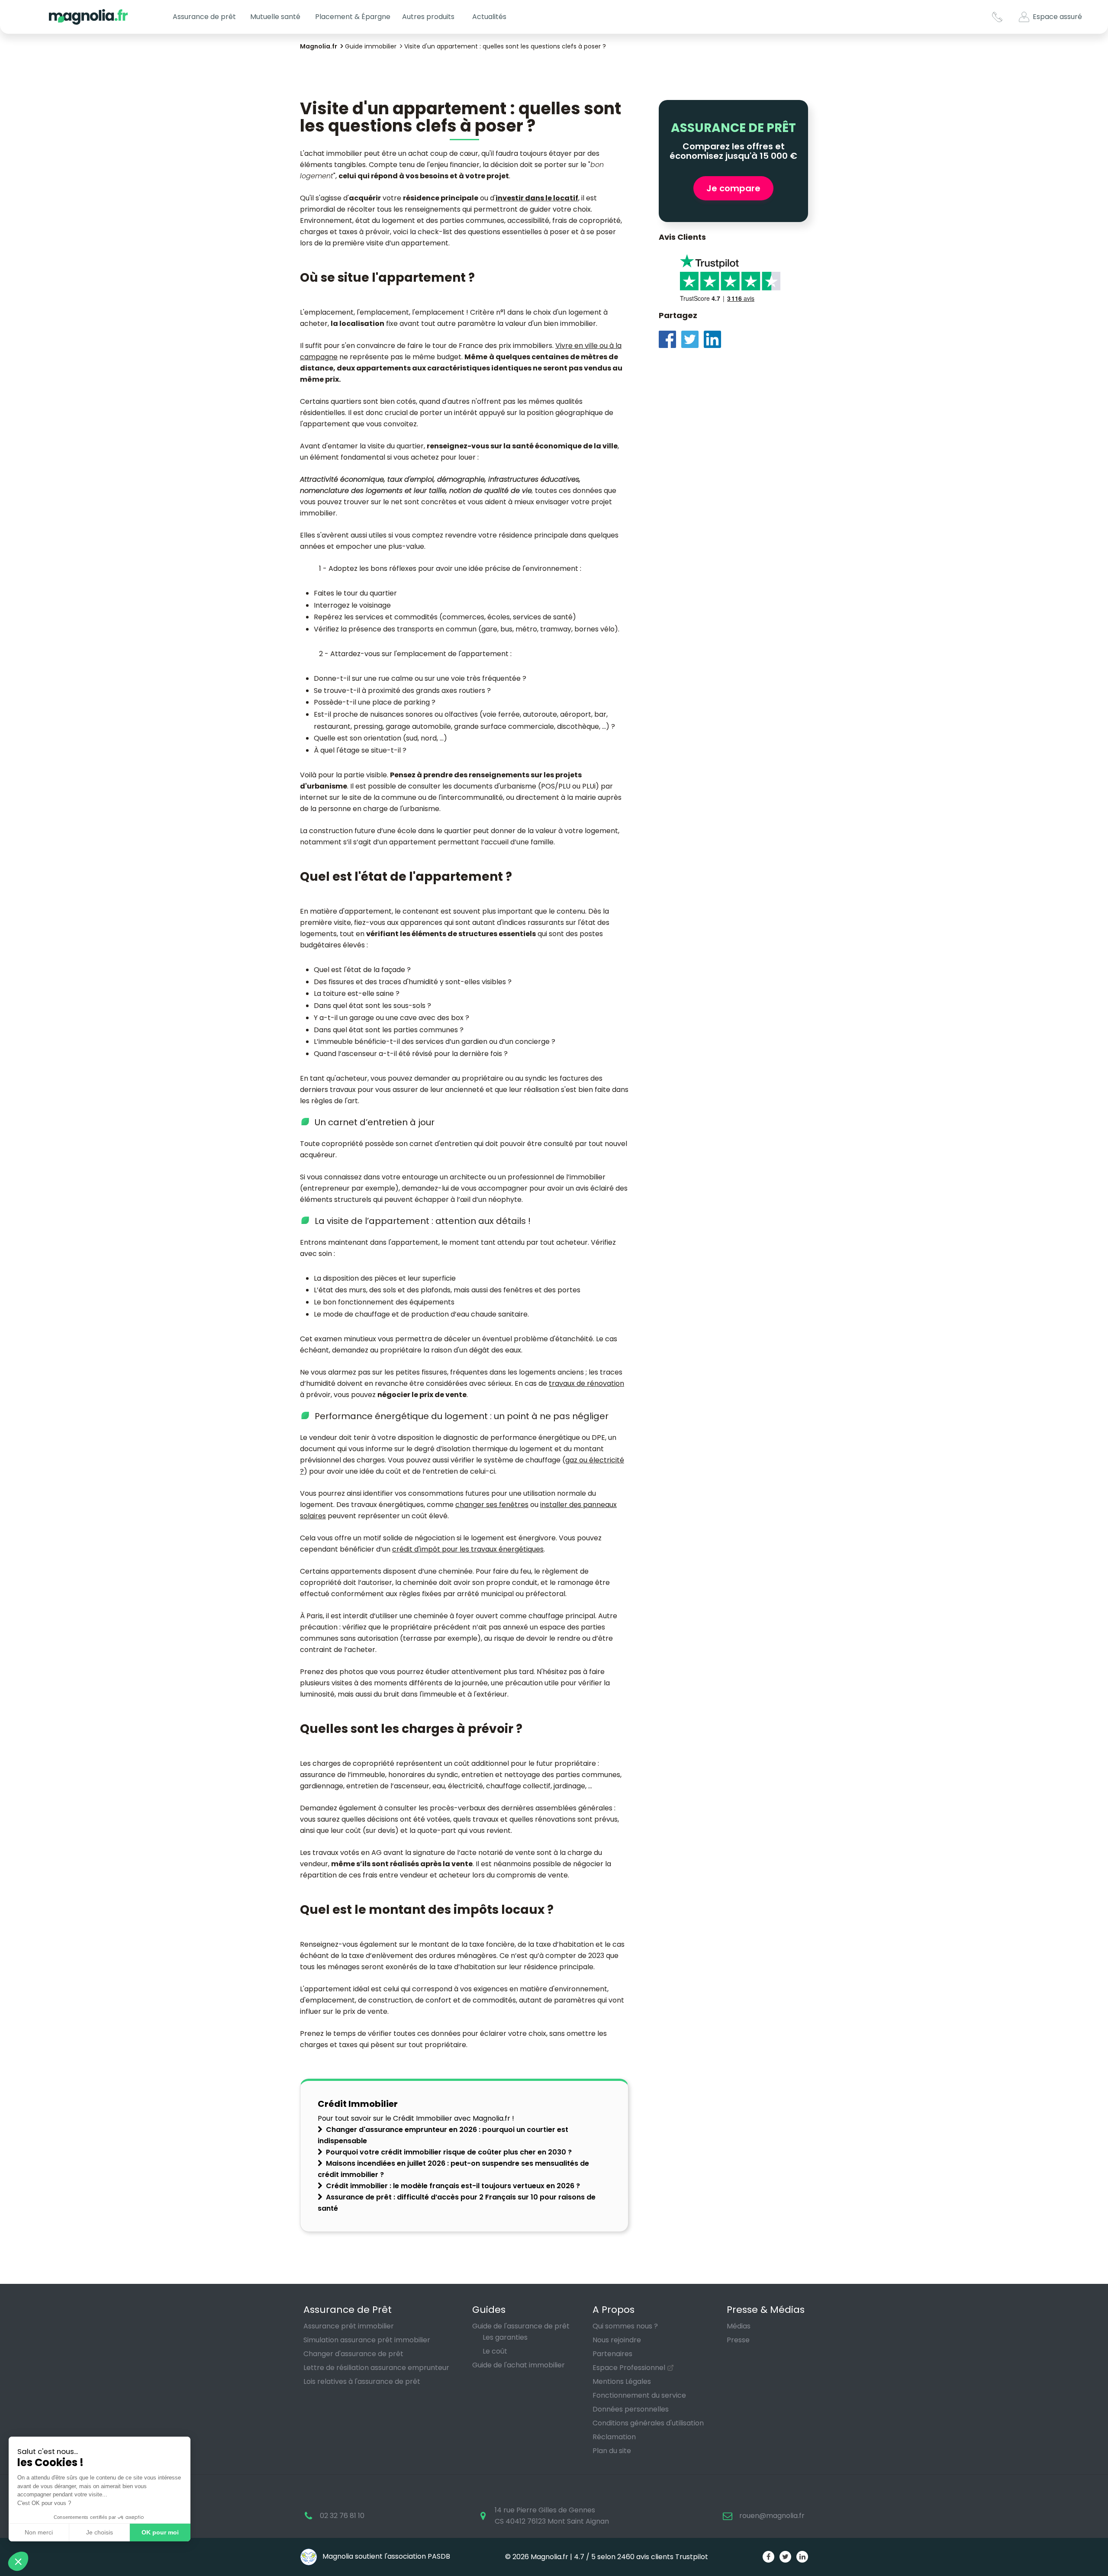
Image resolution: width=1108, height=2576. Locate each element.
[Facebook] (670, 339)
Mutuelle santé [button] (275, 17)
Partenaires (612, 2354)
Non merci (39, 2532)
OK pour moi (160, 2532)
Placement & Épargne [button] (353, 17)
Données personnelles (631, 2409)
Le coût (495, 2351)
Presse (738, 2340)
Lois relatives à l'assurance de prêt (362, 2381)
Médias (739, 2326)
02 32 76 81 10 (342, 2516)
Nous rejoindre (617, 2340)
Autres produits (428, 17)
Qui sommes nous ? (625, 2326)
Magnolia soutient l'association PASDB (385, 2556)
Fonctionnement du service (639, 2395)
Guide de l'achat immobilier (519, 2365)
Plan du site (612, 2451)
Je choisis (100, 2532)
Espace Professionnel (629, 2368)
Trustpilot (692, 2557)
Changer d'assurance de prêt (353, 2354)
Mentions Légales (622, 2381)
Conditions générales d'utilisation (648, 2423)
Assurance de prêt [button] (204, 17)
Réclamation (614, 2437)
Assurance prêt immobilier (349, 2326)
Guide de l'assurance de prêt (521, 2326)
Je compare (733, 188)
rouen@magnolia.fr (772, 2516)
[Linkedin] (715, 339)
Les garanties (505, 2337)
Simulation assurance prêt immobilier (367, 2340)
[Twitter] (692, 339)
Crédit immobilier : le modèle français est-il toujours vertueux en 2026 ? (453, 2186)
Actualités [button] (489, 17)
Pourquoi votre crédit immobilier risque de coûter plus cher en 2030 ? (449, 2152)
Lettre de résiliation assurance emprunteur (376, 2368)
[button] (18, 2561)
